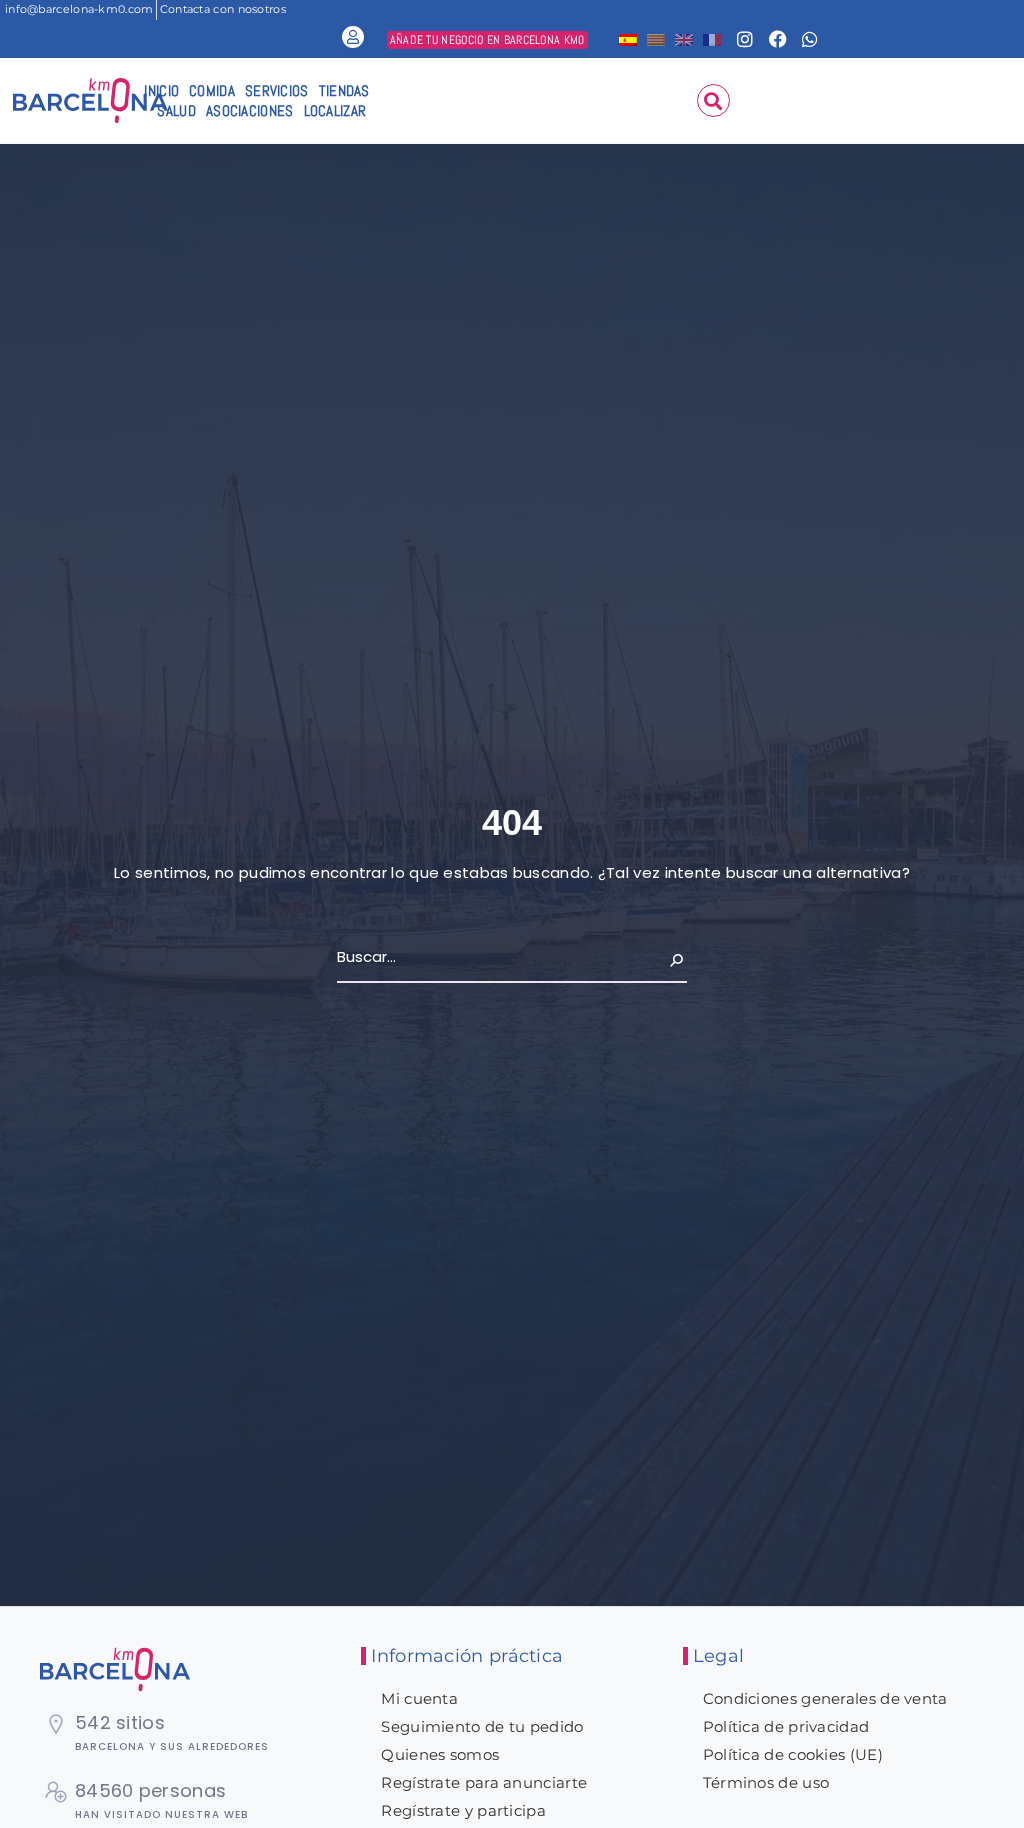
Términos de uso (766, 1782)
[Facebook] (778, 39)
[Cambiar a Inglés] (684, 38)
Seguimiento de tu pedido (482, 1726)
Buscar (661, 957)
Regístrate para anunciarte (484, 1782)
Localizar (335, 110)
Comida (212, 90)
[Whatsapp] (810, 39)
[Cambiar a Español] (628, 38)
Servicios (277, 90)
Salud (176, 110)
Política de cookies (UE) (793, 1754)
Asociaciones (250, 110)
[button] (713, 100)
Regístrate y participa (463, 1810)
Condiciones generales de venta (825, 1698)
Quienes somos (440, 1754)
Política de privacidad (786, 1726)
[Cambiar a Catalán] (656, 38)
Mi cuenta (419, 1698)
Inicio (161, 90)
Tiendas (344, 90)
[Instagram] (746, 39)
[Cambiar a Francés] (712, 38)
